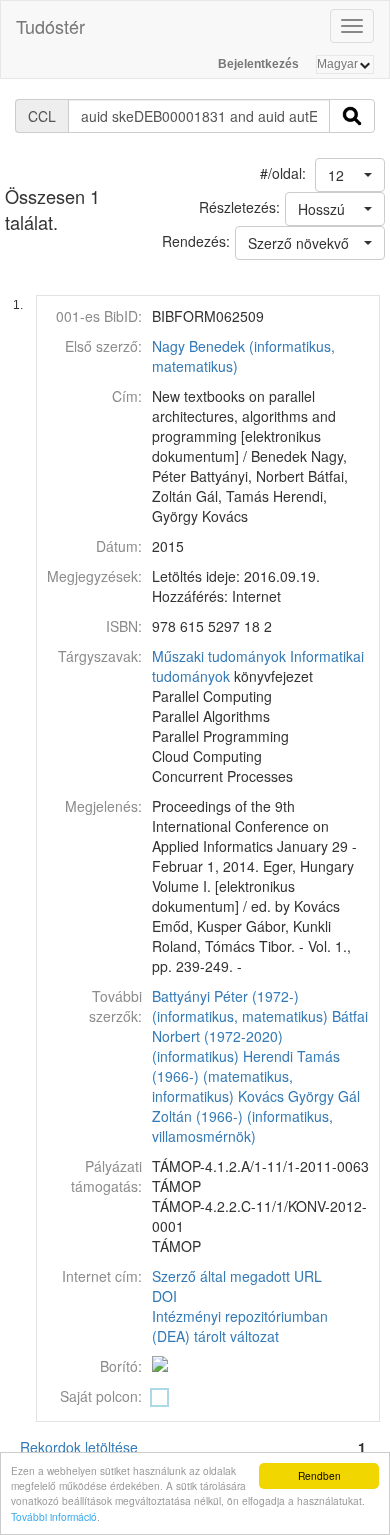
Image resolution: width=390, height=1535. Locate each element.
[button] (350, 175)
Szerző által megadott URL (237, 1276)
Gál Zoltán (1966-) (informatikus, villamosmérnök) (256, 1116)
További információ (54, 1516)
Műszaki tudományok (219, 656)
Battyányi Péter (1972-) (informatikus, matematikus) (240, 1006)
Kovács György (286, 1096)
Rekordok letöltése (79, 1447)
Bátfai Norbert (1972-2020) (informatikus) (260, 1036)
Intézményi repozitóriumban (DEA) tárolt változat (240, 1326)
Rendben (319, 1475)
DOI (164, 1296)
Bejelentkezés (258, 64)
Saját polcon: (101, 1396)
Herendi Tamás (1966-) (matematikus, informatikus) (246, 1076)
